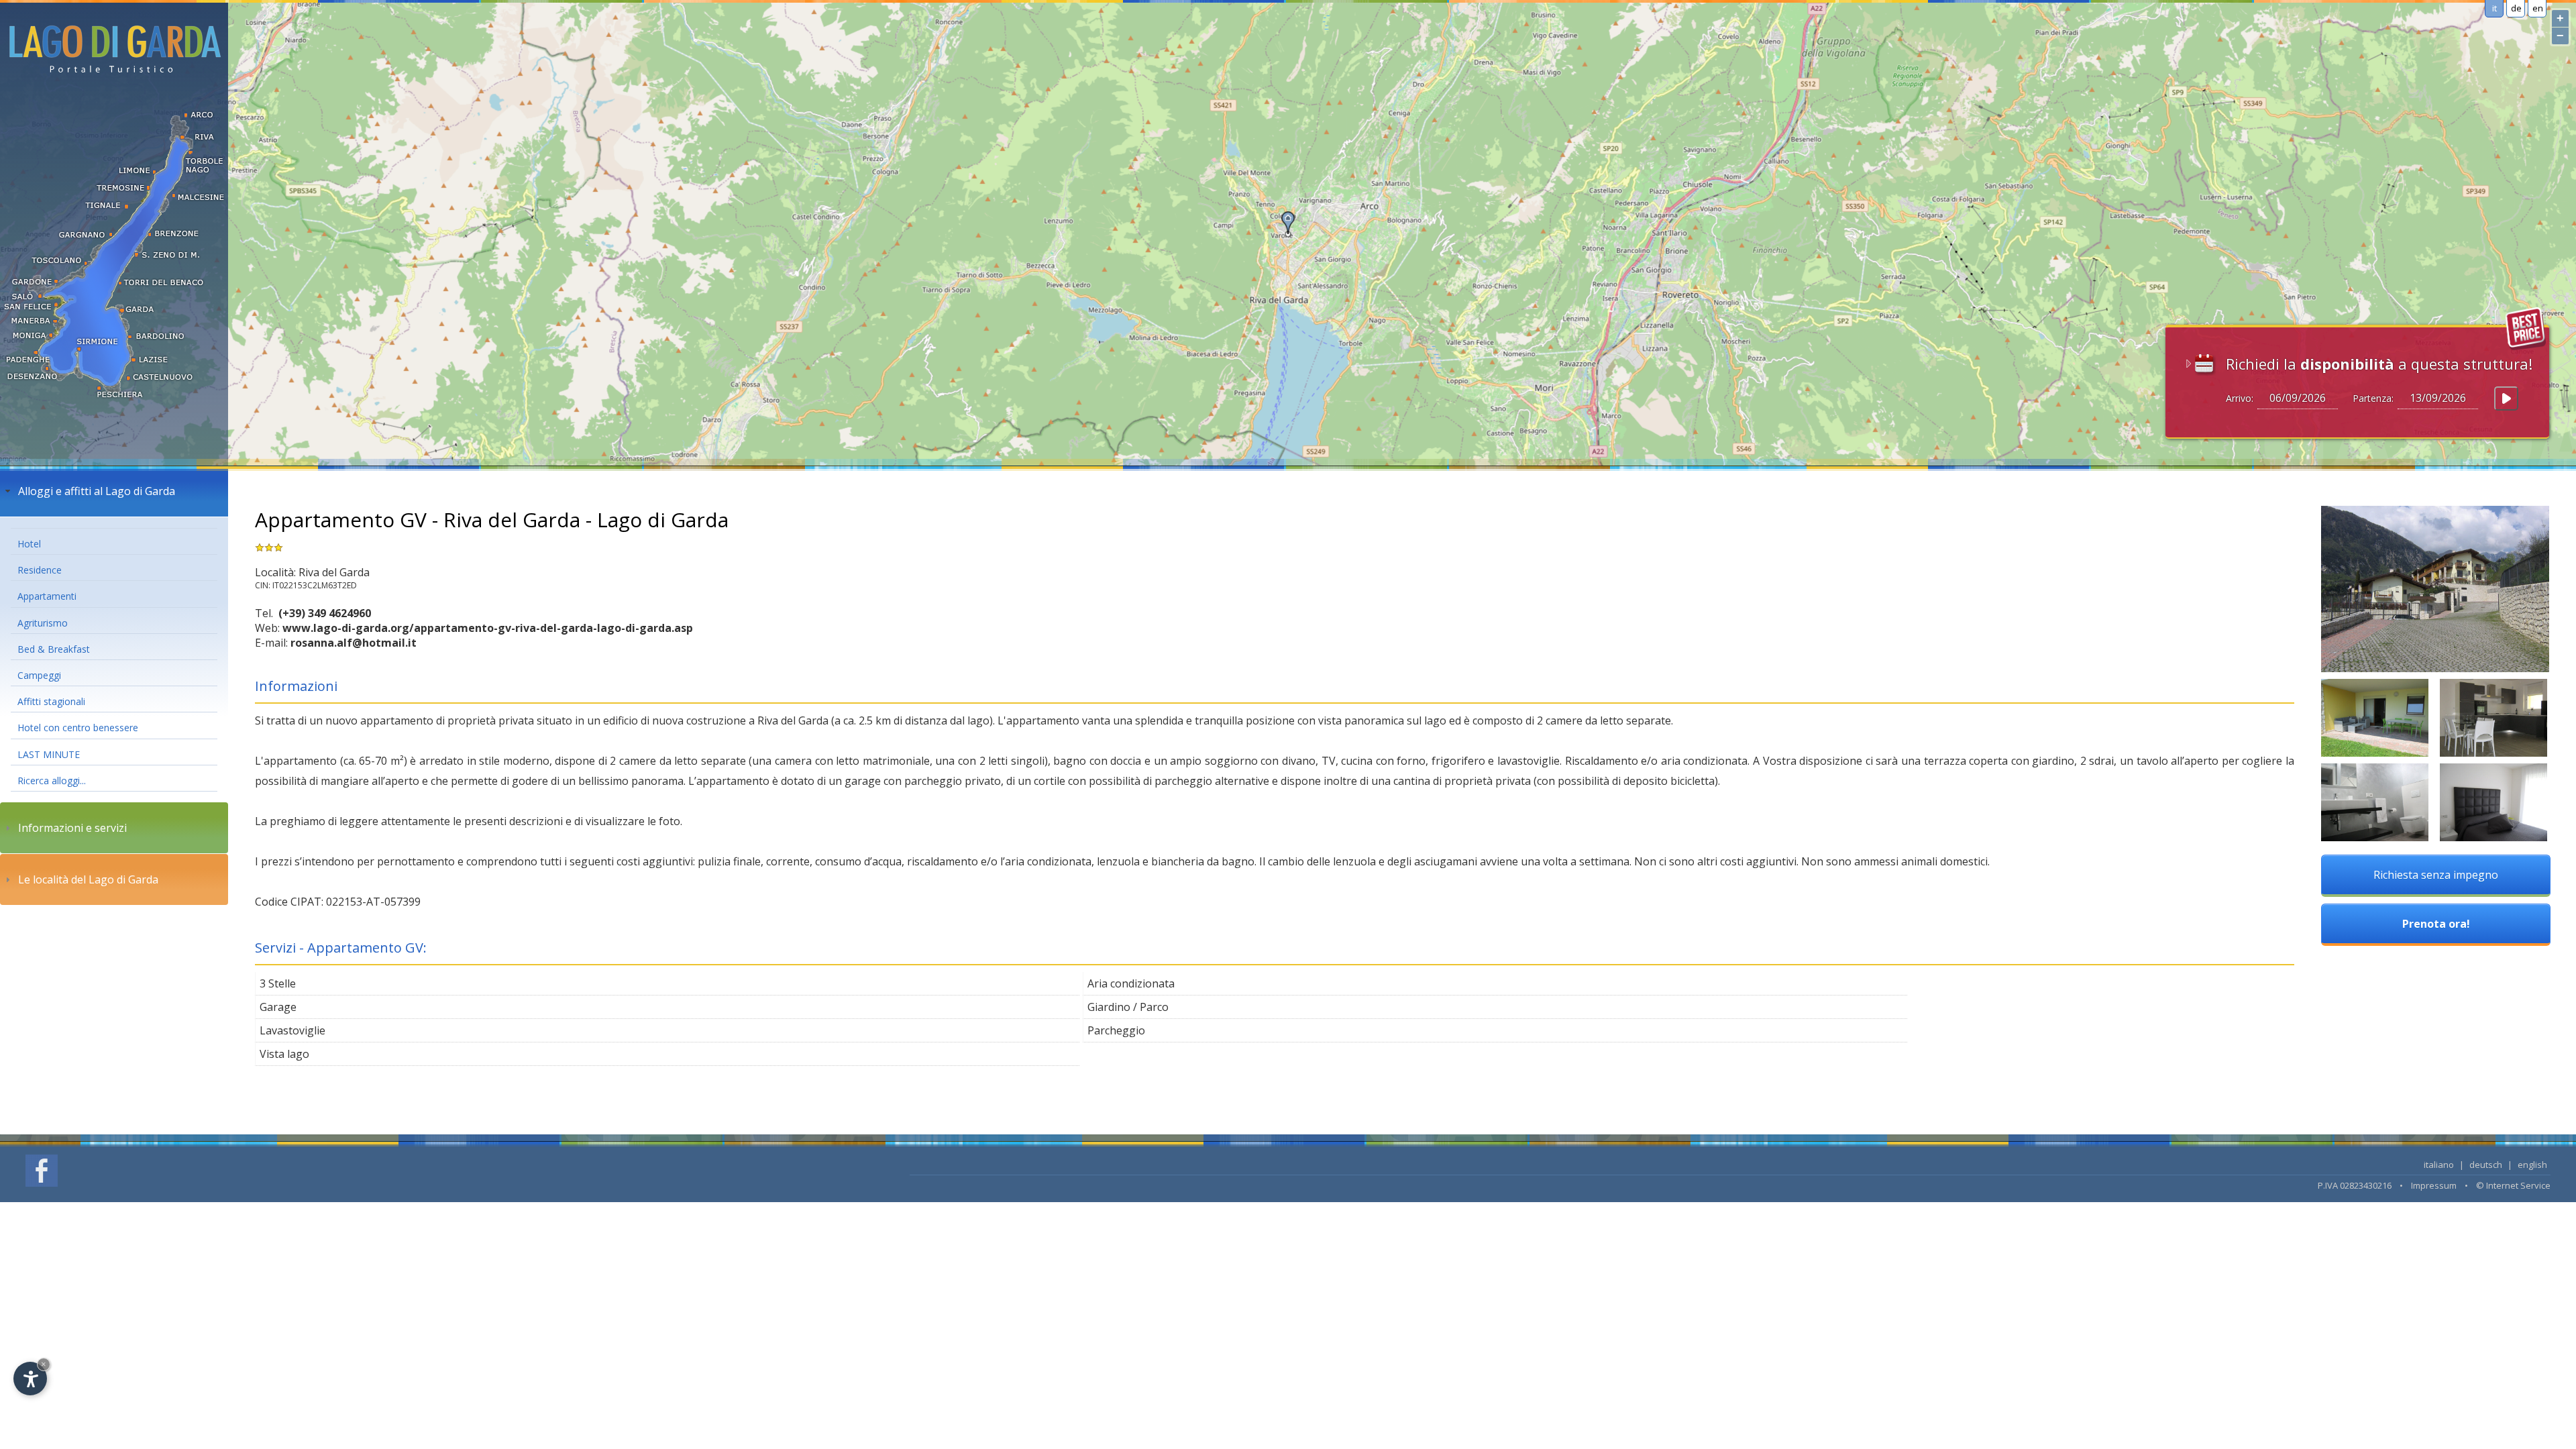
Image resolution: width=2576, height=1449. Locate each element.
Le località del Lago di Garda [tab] (88, 879)
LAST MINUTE (49, 754)
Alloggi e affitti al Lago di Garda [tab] (97, 491)
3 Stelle (278, 983)
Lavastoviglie (292, 1030)
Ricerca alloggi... (52, 781)
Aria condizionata (1131, 983)
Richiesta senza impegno (2436, 875)
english (2532, 1165)
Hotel (29, 544)
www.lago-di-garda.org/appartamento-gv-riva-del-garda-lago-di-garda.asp (488, 628)
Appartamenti (47, 596)
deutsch (2486, 1165)
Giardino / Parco (1128, 1007)
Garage (278, 1007)
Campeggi (39, 675)
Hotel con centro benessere (78, 728)
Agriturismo (43, 623)
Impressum (2434, 1185)
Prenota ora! (2436, 924)
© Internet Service (2513, 1185)
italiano (2439, 1165)
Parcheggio (1116, 1030)
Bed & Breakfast (54, 649)
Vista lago (284, 1054)
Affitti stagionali (51, 701)
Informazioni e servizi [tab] (72, 828)
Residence (40, 570)
